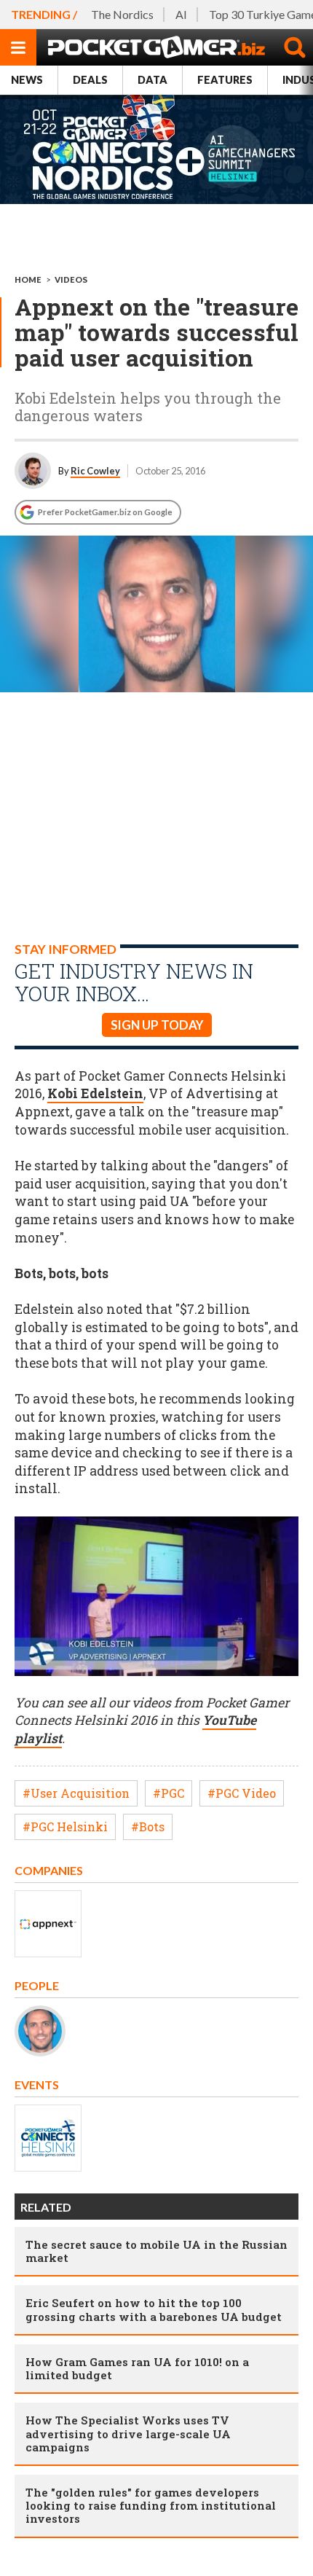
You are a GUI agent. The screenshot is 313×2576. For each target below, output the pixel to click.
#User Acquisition (76, 1793)
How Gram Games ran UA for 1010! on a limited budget (137, 2368)
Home (28, 279)
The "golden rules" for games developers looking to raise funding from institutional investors (151, 2505)
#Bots (148, 1827)
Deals (90, 80)
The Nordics (122, 14)
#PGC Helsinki (65, 1827)
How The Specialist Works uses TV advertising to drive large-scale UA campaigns (128, 2433)
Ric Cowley (95, 471)
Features (225, 80)
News (27, 80)
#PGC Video (242, 1793)
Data (152, 80)
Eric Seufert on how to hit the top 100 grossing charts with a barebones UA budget (154, 2309)
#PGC (169, 1793)
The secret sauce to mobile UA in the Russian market (156, 2251)
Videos (71, 279)
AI (181, 14)
